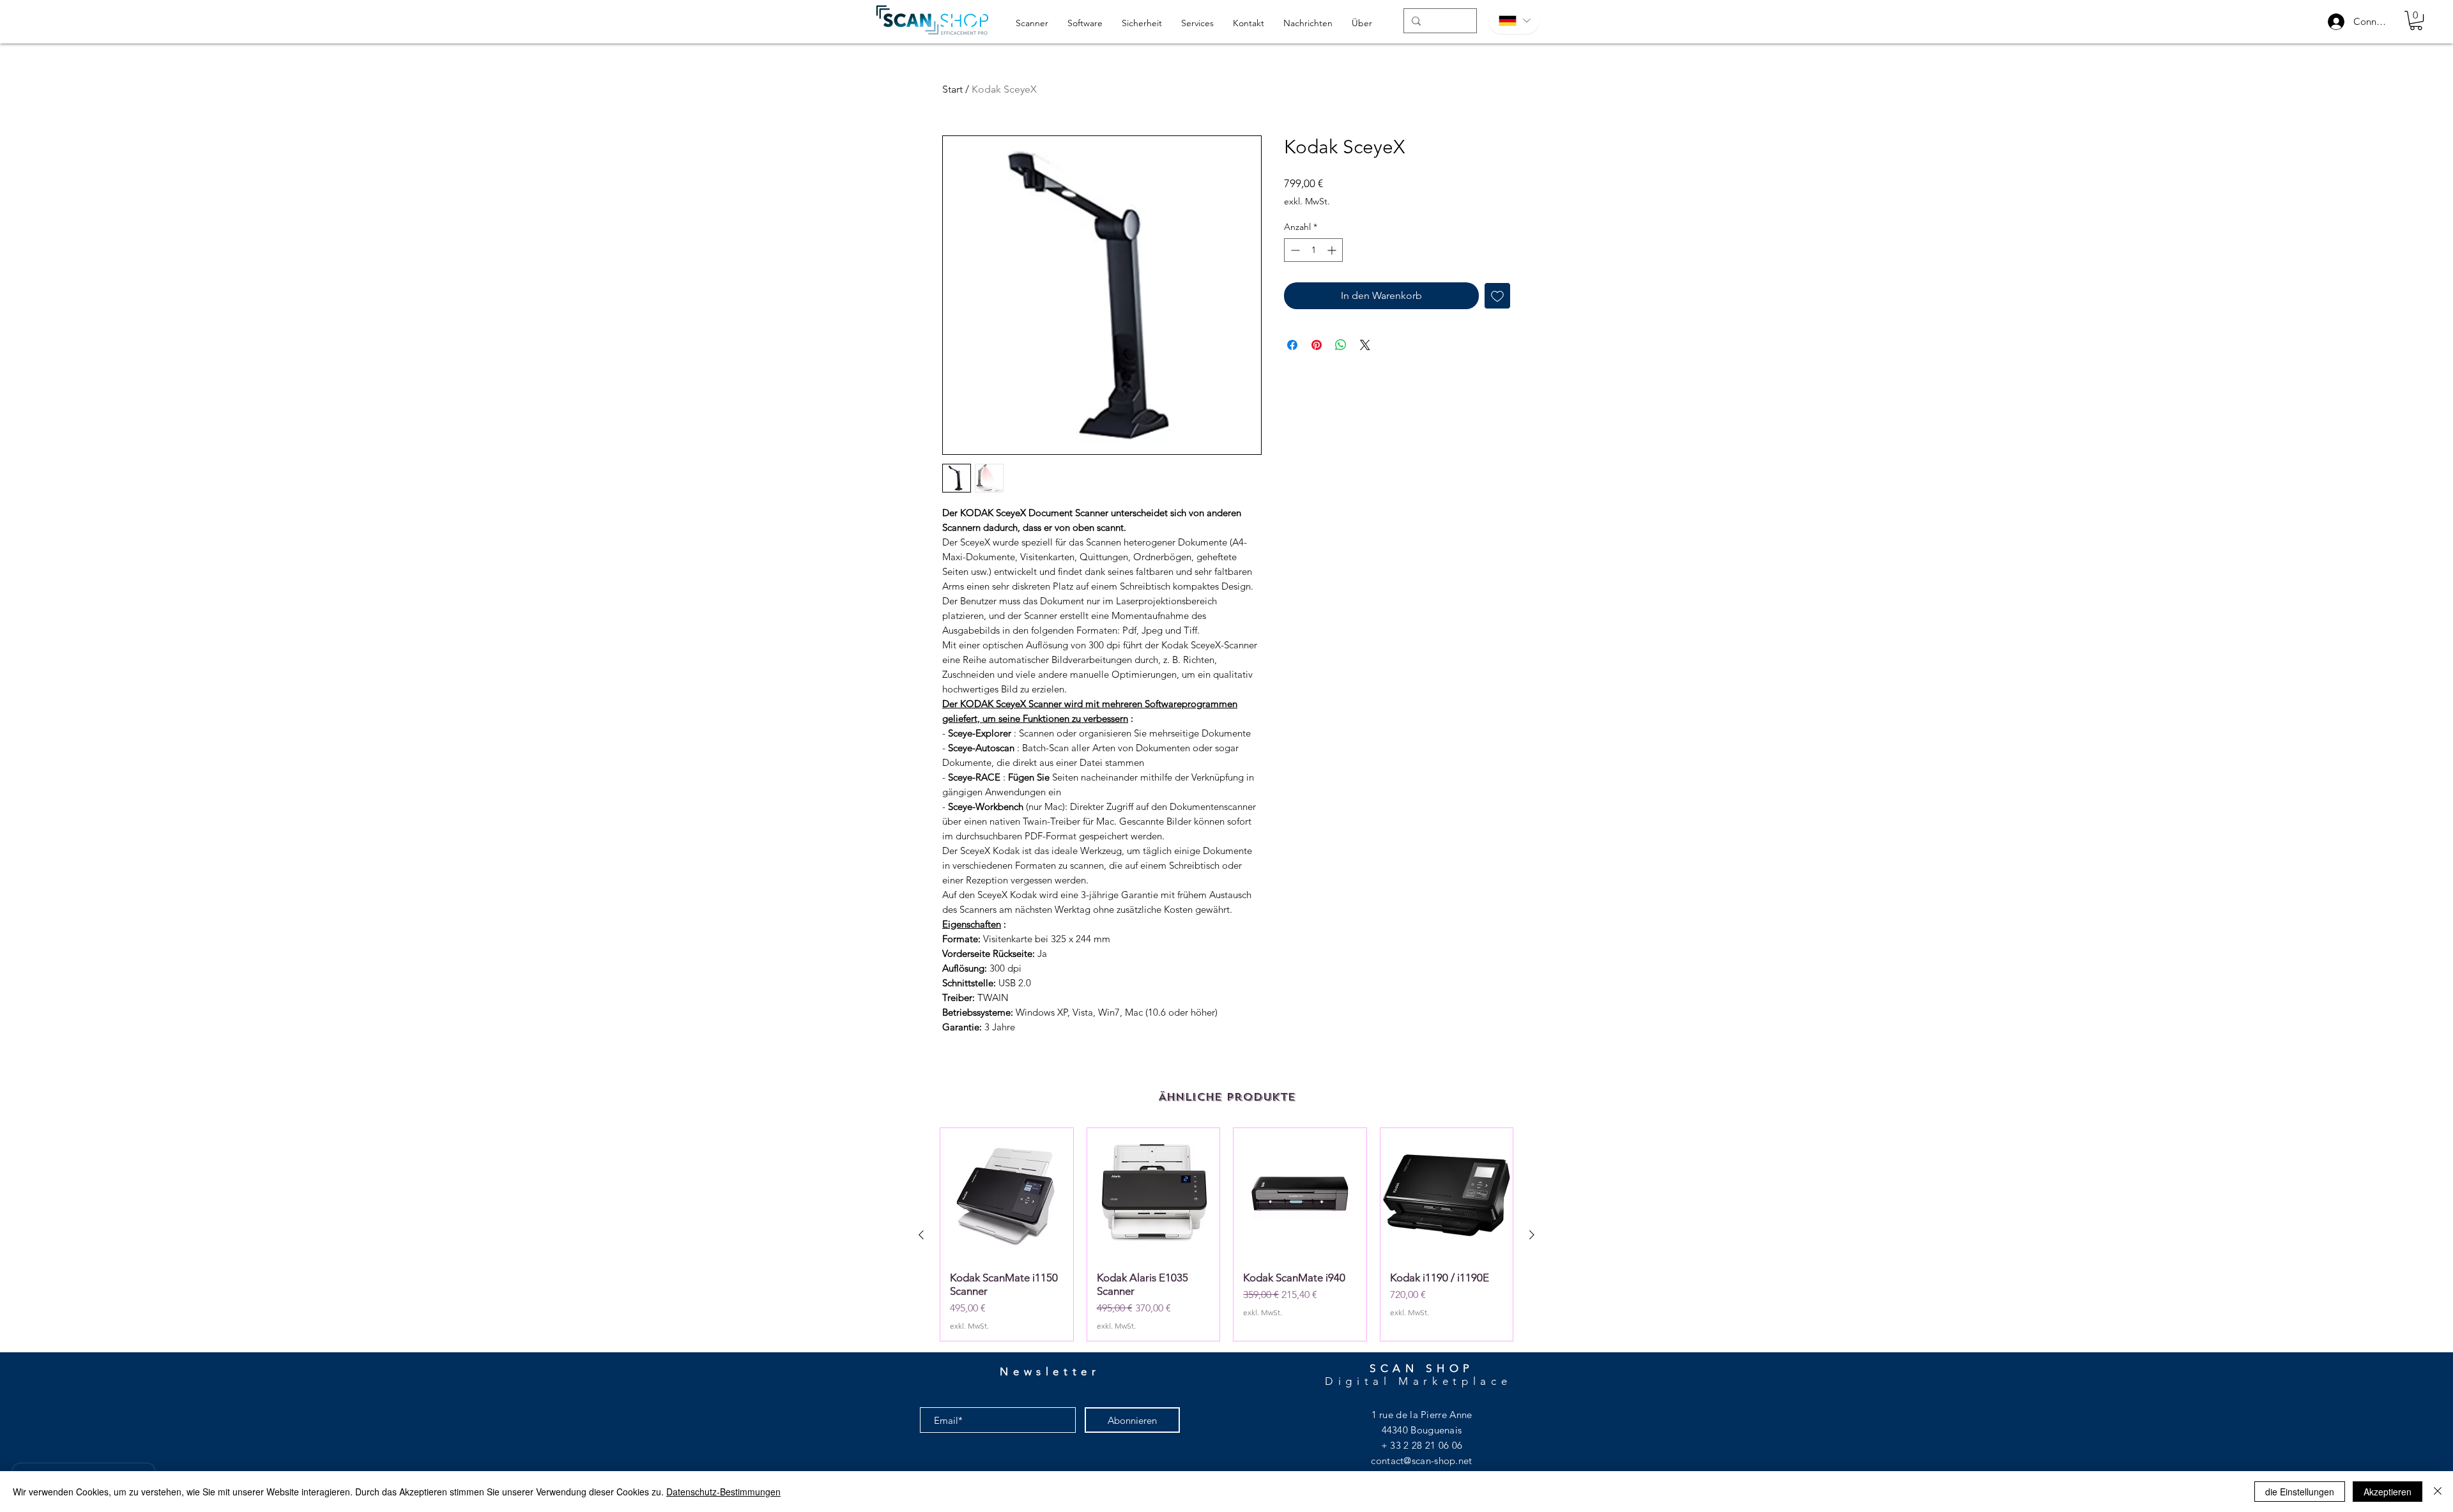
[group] (1226, 1234)
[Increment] (1333, 250)
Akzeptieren (2388, 1492)
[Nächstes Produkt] (1532, 1235)
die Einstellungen (2300, 1492)
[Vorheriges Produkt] (921, 1235)
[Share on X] (1365, 345)
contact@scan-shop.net (1421, 1461)
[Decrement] (1294, 250)
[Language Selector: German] (1514, 21)
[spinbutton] (1313, 250)
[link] (2416, 20)
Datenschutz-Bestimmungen (723, 1492)
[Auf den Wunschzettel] (1497, 296)
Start (952, 89)
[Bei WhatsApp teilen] (1341, 345)
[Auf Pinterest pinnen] (1317, 345)
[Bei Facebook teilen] (1292, 345)
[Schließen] (2438, 1492)
